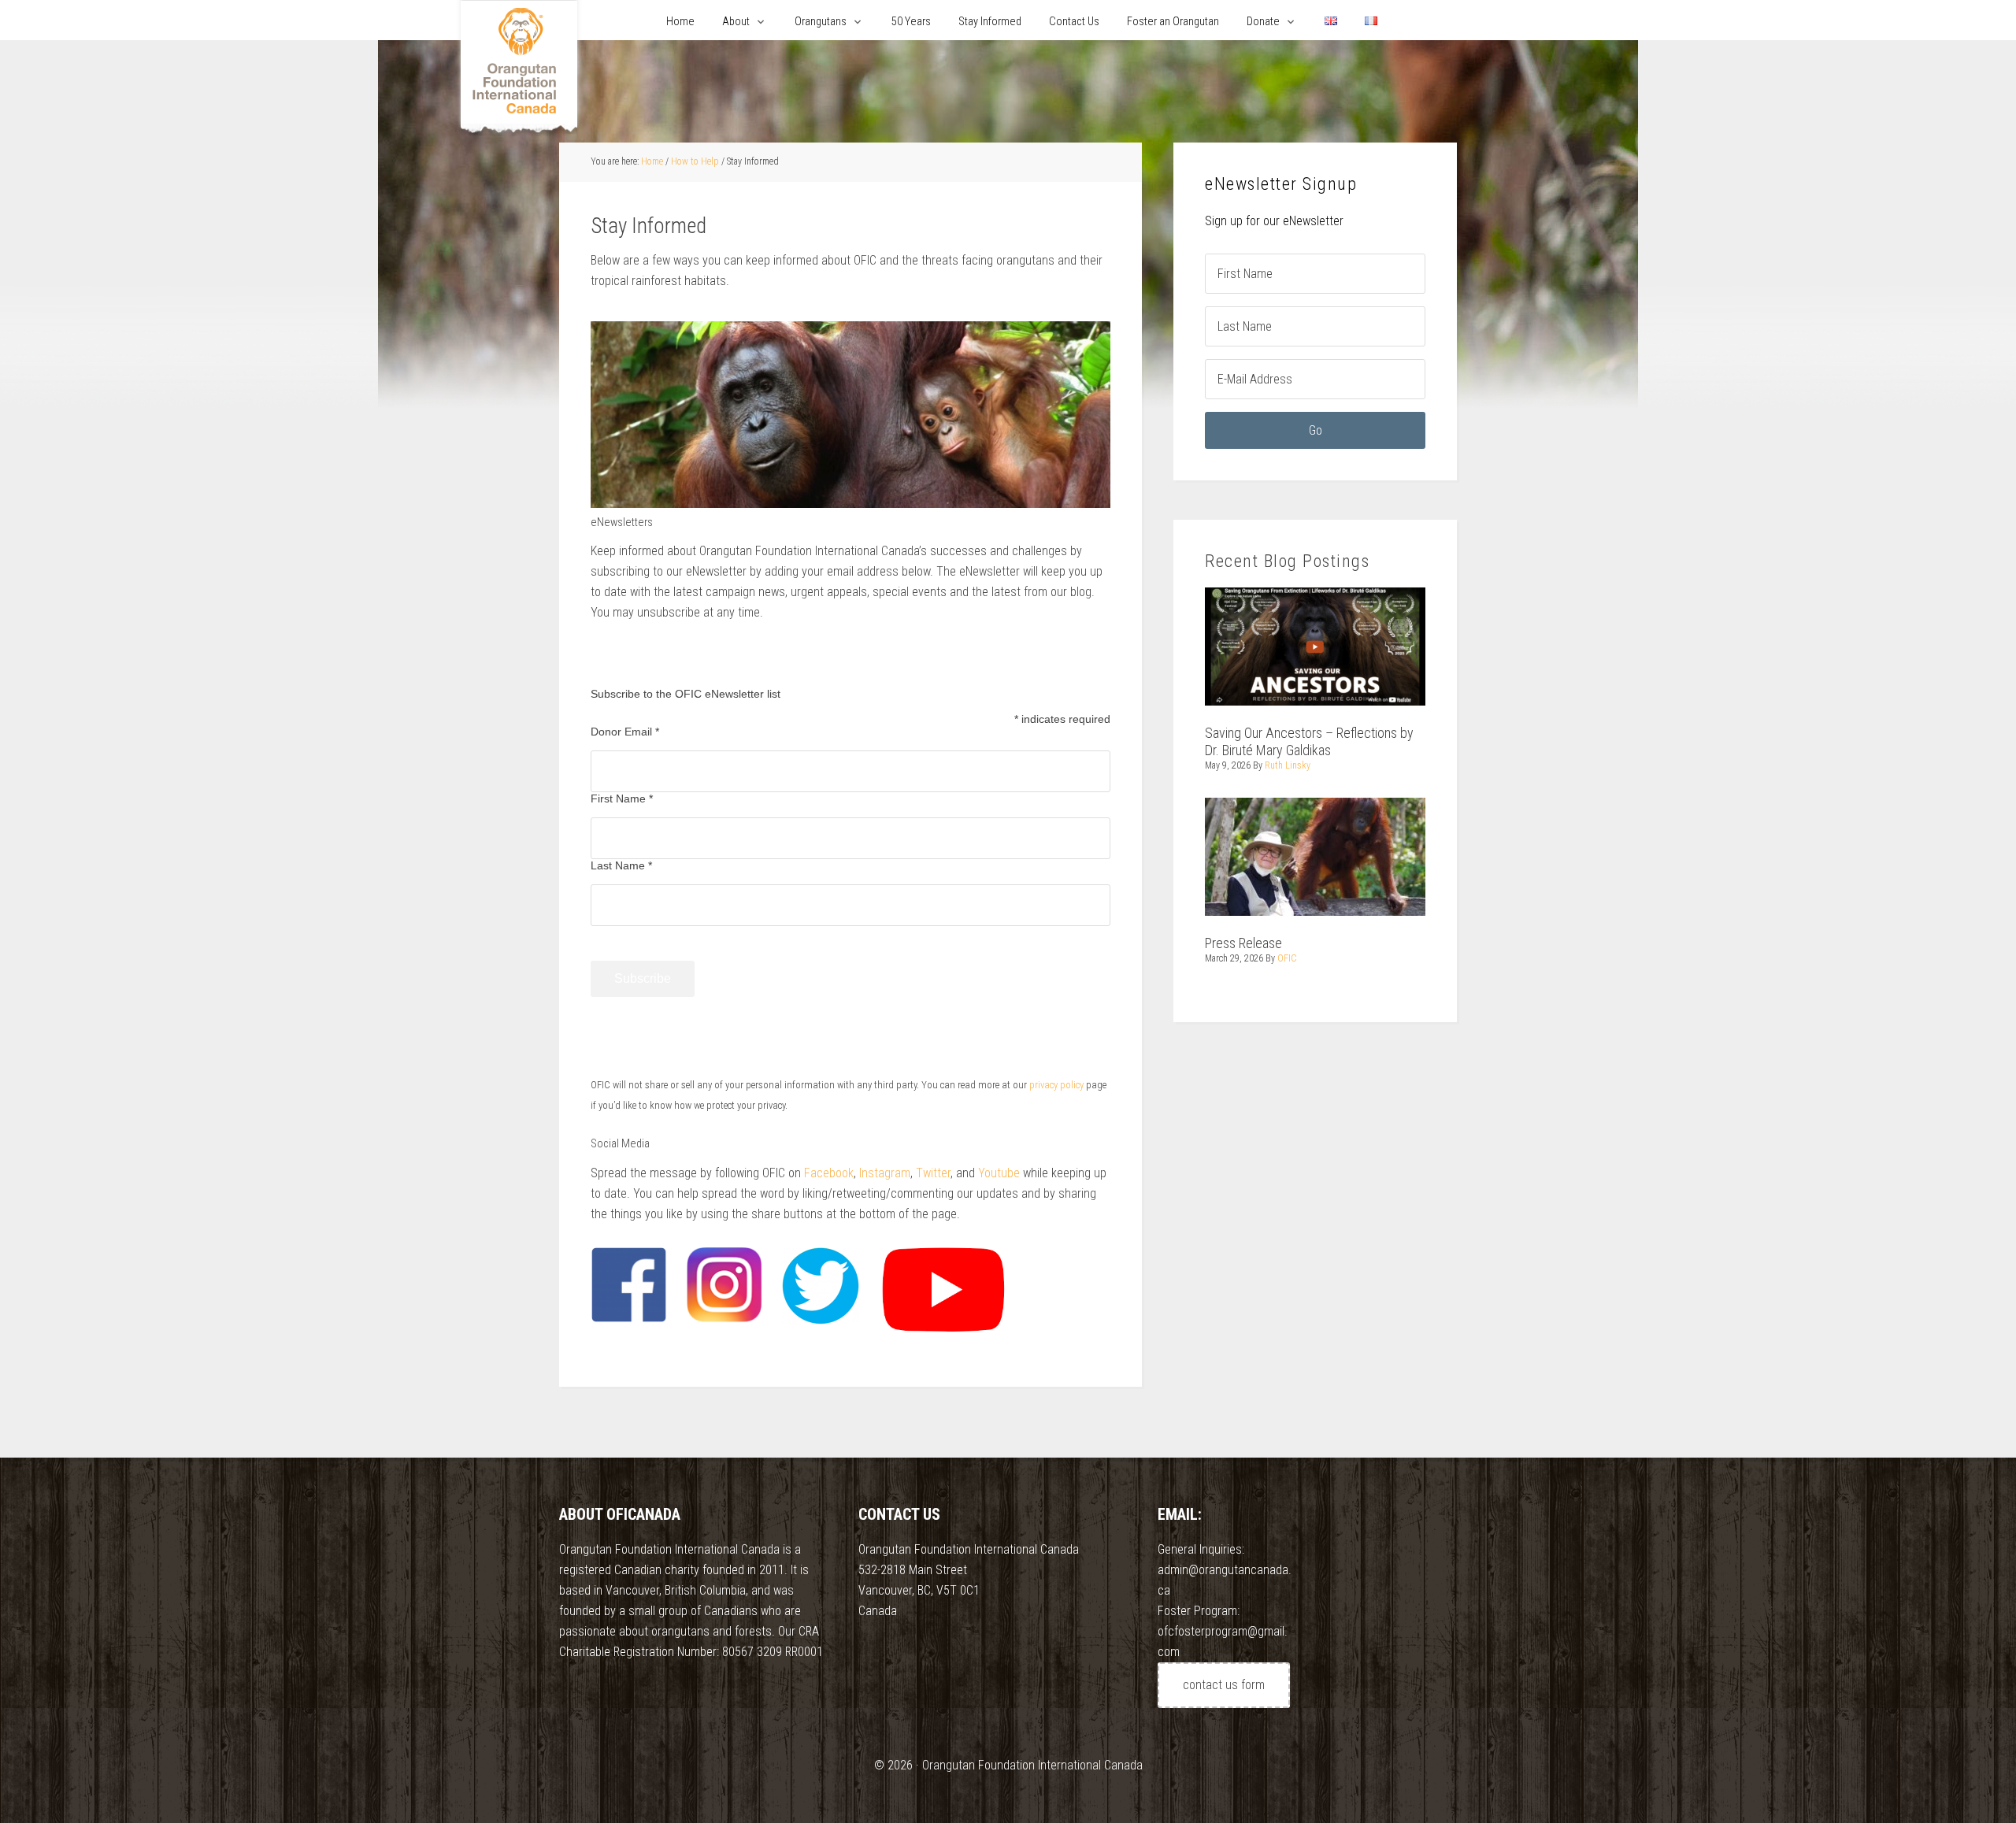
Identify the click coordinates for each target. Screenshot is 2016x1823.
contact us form (1224, 1685)
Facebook (829, 1173)
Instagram (885, 1173)
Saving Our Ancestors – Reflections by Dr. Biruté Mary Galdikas (1309, 741)
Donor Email (625, 732)
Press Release (1243, 943)
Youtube (999, 1173)
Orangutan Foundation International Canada (519, 69)
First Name (622, 798)
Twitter (933, 1173)
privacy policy (1056, 1085)
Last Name (621, 865)
